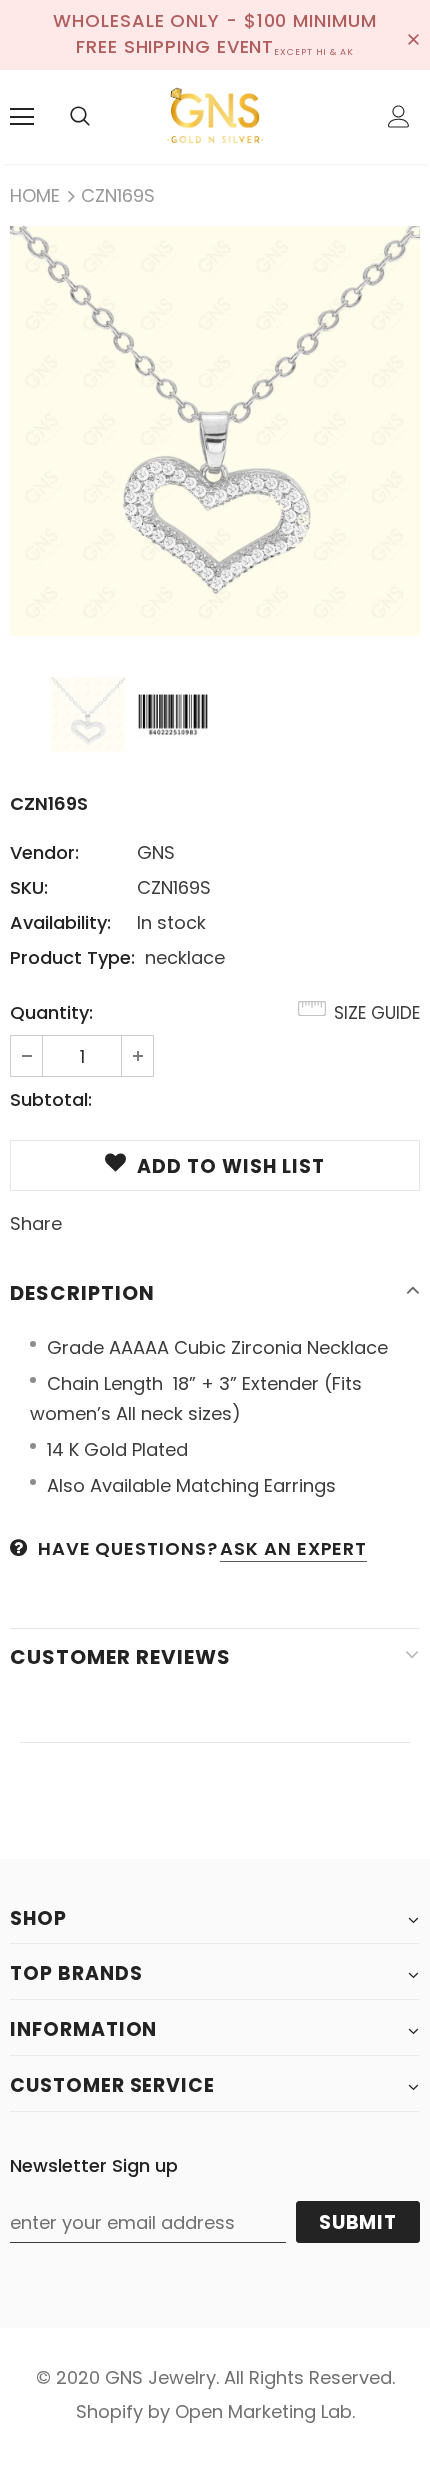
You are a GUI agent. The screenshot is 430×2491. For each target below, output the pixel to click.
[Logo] (215, 116)
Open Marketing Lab (263, 2411)
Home (35, 195)
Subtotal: (51, 1099)
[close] (413, 35)
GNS (156, 852)
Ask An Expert (293, 1548)
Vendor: (44, 852)
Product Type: (72, 957)
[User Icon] (399, 116)
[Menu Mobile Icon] (22, 117)
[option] (215, 431)
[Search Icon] (80, 117)
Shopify (109, 2411)
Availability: (60, 922)
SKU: (29, 887)
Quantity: (51, 1012)
